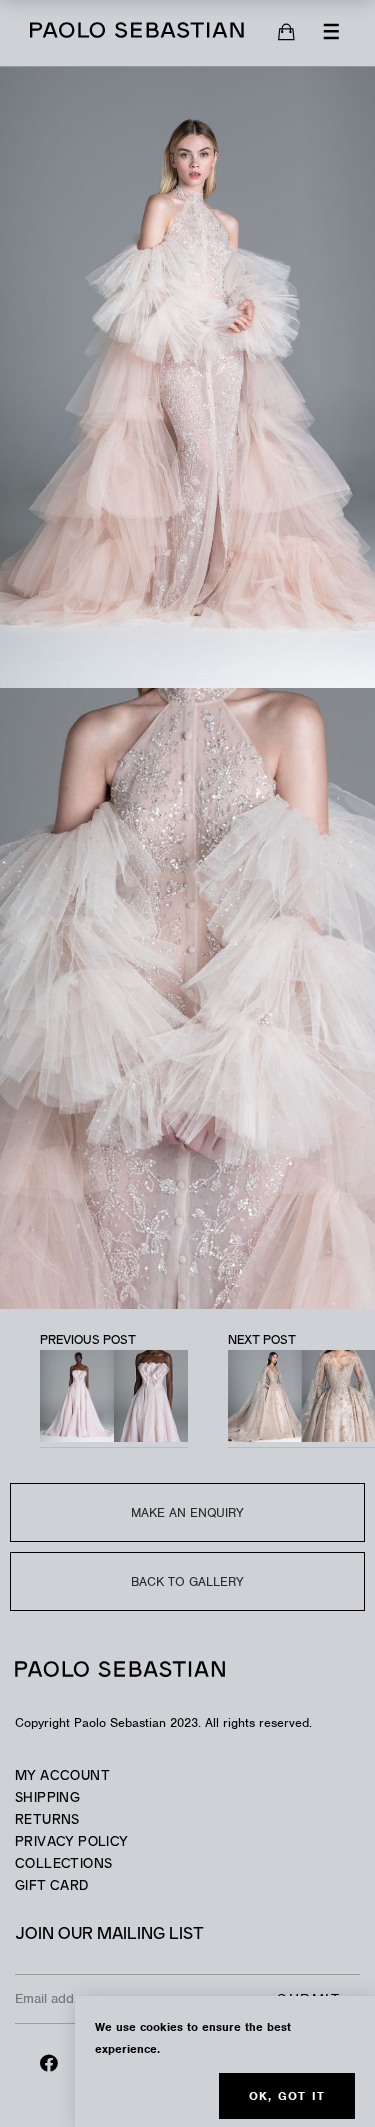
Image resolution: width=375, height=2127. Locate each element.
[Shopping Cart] (286, 33)
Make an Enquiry (187, 1512)
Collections (63, 1864)
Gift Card (52, 1886)
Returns (47, 1820)
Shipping (47, 1798)
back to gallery (187, 1581)
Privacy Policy (71, 1842)
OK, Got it (287, 2096)
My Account (62, 1776)
